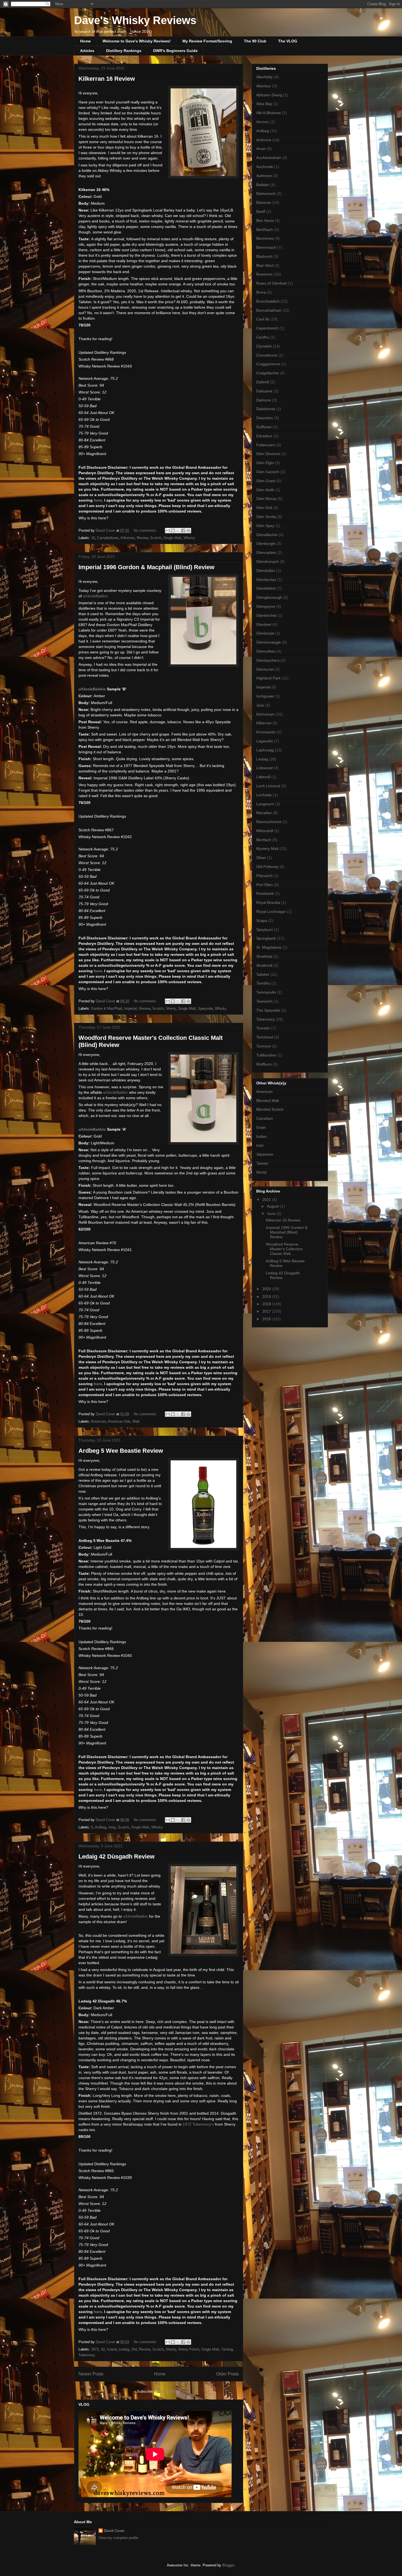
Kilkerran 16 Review (107, 79)
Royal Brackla (268, 902)
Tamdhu (263, 983)
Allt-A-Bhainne (269, 113)
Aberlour (264, 86)
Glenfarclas (266, 580)
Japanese (265, 1154)
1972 (95, 2349)
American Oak (119, 1421)
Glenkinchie (266, 615)
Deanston (265, 418)
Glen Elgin (265, 463)
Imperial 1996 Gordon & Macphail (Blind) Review (146, 567)
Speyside (205, 1008)
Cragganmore (268, 364)
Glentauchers (268, 660)
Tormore (263, 1046)
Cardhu (263, 337)
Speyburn (265, 930)
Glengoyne (266, 606)
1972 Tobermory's (198, 2124)
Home (85, 41)
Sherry (171, 1008)
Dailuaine (264, 391)
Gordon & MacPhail (107, 1008)
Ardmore (264, 140)
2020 (267, 1289)
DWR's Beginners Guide (175, 51)
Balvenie (264, 202)
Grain (261, 1127)
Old (134, 2349)
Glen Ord (264, 508)
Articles (87, 51)
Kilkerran (128, 538)
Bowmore (264, 274)
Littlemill (263, 777)
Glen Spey (265, 526)
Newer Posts (91, 2374)
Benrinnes (265, 238)
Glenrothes (266, 651)
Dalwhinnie (266, 409)
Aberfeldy (264, 77)
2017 (267, 1311)
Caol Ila (263, 319)
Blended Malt (268, 1101)
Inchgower (265, 696)
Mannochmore (269, 822)
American (98, 1421)
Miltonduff (265, 831)
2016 (267, 1319)
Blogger (228, 2565)
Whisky (189, 538)
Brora (261, 292)
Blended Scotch (270, 1109)
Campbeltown (108, 538)
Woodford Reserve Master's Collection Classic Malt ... (284, 1249)
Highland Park (268, 678)
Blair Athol (265, 265)
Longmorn (265, 804)
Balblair (263, 185)
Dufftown (264, 427)
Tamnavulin (266, 992)
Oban (261, 858)
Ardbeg (100, 1827)
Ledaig (124, 2349)
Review (142, 538)
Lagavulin (265, 741)
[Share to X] (178, 531)
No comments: (146, 530)
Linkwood (264, 768)
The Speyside (268, 1010)
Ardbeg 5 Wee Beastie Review (121, 1451)
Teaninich (264, 1001)
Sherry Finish (189, 2349)
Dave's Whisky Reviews (135, 20)
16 (93, 538)
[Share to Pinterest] (188, 531)
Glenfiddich (266, 588)
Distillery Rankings (124, 51)
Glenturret (265, 669)
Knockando (266, 732)
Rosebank (265, 893)
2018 (267, 1304)
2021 (267, 1200)
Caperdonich (267, 328)
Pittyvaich (264, 876)
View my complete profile (118, 2538)
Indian (262, 1136)
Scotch (156, 538)
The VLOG (288, 41)
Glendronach (267, 561)
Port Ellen (265, 885)
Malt (136, 1421)
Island (112, 2349)
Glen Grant (266, 481)
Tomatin (263, 1028)
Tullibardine (266, 1055)
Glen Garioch (268, 472)
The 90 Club (255, 41)
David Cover (114, 2531)
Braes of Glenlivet (272, 283)
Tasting (227, 2349)
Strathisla (264, 956)
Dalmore (264, 400)
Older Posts (227, 2374)
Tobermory (87, 2355)
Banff (261, 212)
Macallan (264, 813)
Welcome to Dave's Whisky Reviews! (137, 41)
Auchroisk (265, 167)
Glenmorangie (269, 642)
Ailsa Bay (264, 104)
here (98, 500)
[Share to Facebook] (183, 531)
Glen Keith (265, 490)
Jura (260, 705)
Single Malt (172, 538)
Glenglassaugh (269, 597)
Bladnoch (264, 256)
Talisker (263, 974)
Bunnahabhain (269, 310)
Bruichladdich (268, 301)
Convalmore (267, 355)
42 (103, 2349)
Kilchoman (265, 714)
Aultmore (264, 176)
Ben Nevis (265, 221)
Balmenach (266, 193)
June (272, 1214)
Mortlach (264, 840)
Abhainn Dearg (269, 95)
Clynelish (264, 346)
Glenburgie (266, 543)
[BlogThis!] (173, 531)
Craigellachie (267, 373)
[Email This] (168, 531)
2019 (267, 1296)
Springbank (266, 938)
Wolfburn (264, 1064)
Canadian (265, 1118)
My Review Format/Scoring (207, 41)
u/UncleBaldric (95, 596)
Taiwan (262, 1163)
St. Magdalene (269, 947)
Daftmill (263, 382)
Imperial (130, 1008)
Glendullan (266, 571)
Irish (260, 1145)
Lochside (264, 795)
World (261, 1172)
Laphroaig (265, 750)
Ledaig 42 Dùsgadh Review (116, 1856)
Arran (261, 149)
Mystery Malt (267, 849)
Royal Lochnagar (271, 911)
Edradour (264, 436)
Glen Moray (266, 499)
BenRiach (265, 230)
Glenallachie (267, 535)
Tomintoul (265, 1037)
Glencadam (266, 552)
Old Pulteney (267, 867)
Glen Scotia (266, 517)
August (273, 1206)
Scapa (262, 921)
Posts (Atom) (170, 2391)
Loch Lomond (268, 786)
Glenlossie (265, 633)
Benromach (266, 247)
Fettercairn (266, 445)
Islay (112, 1827)
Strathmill (264, 965)
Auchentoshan (269, 158)
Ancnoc (263, 122)
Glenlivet (264, 624)
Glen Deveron (268, 454)
